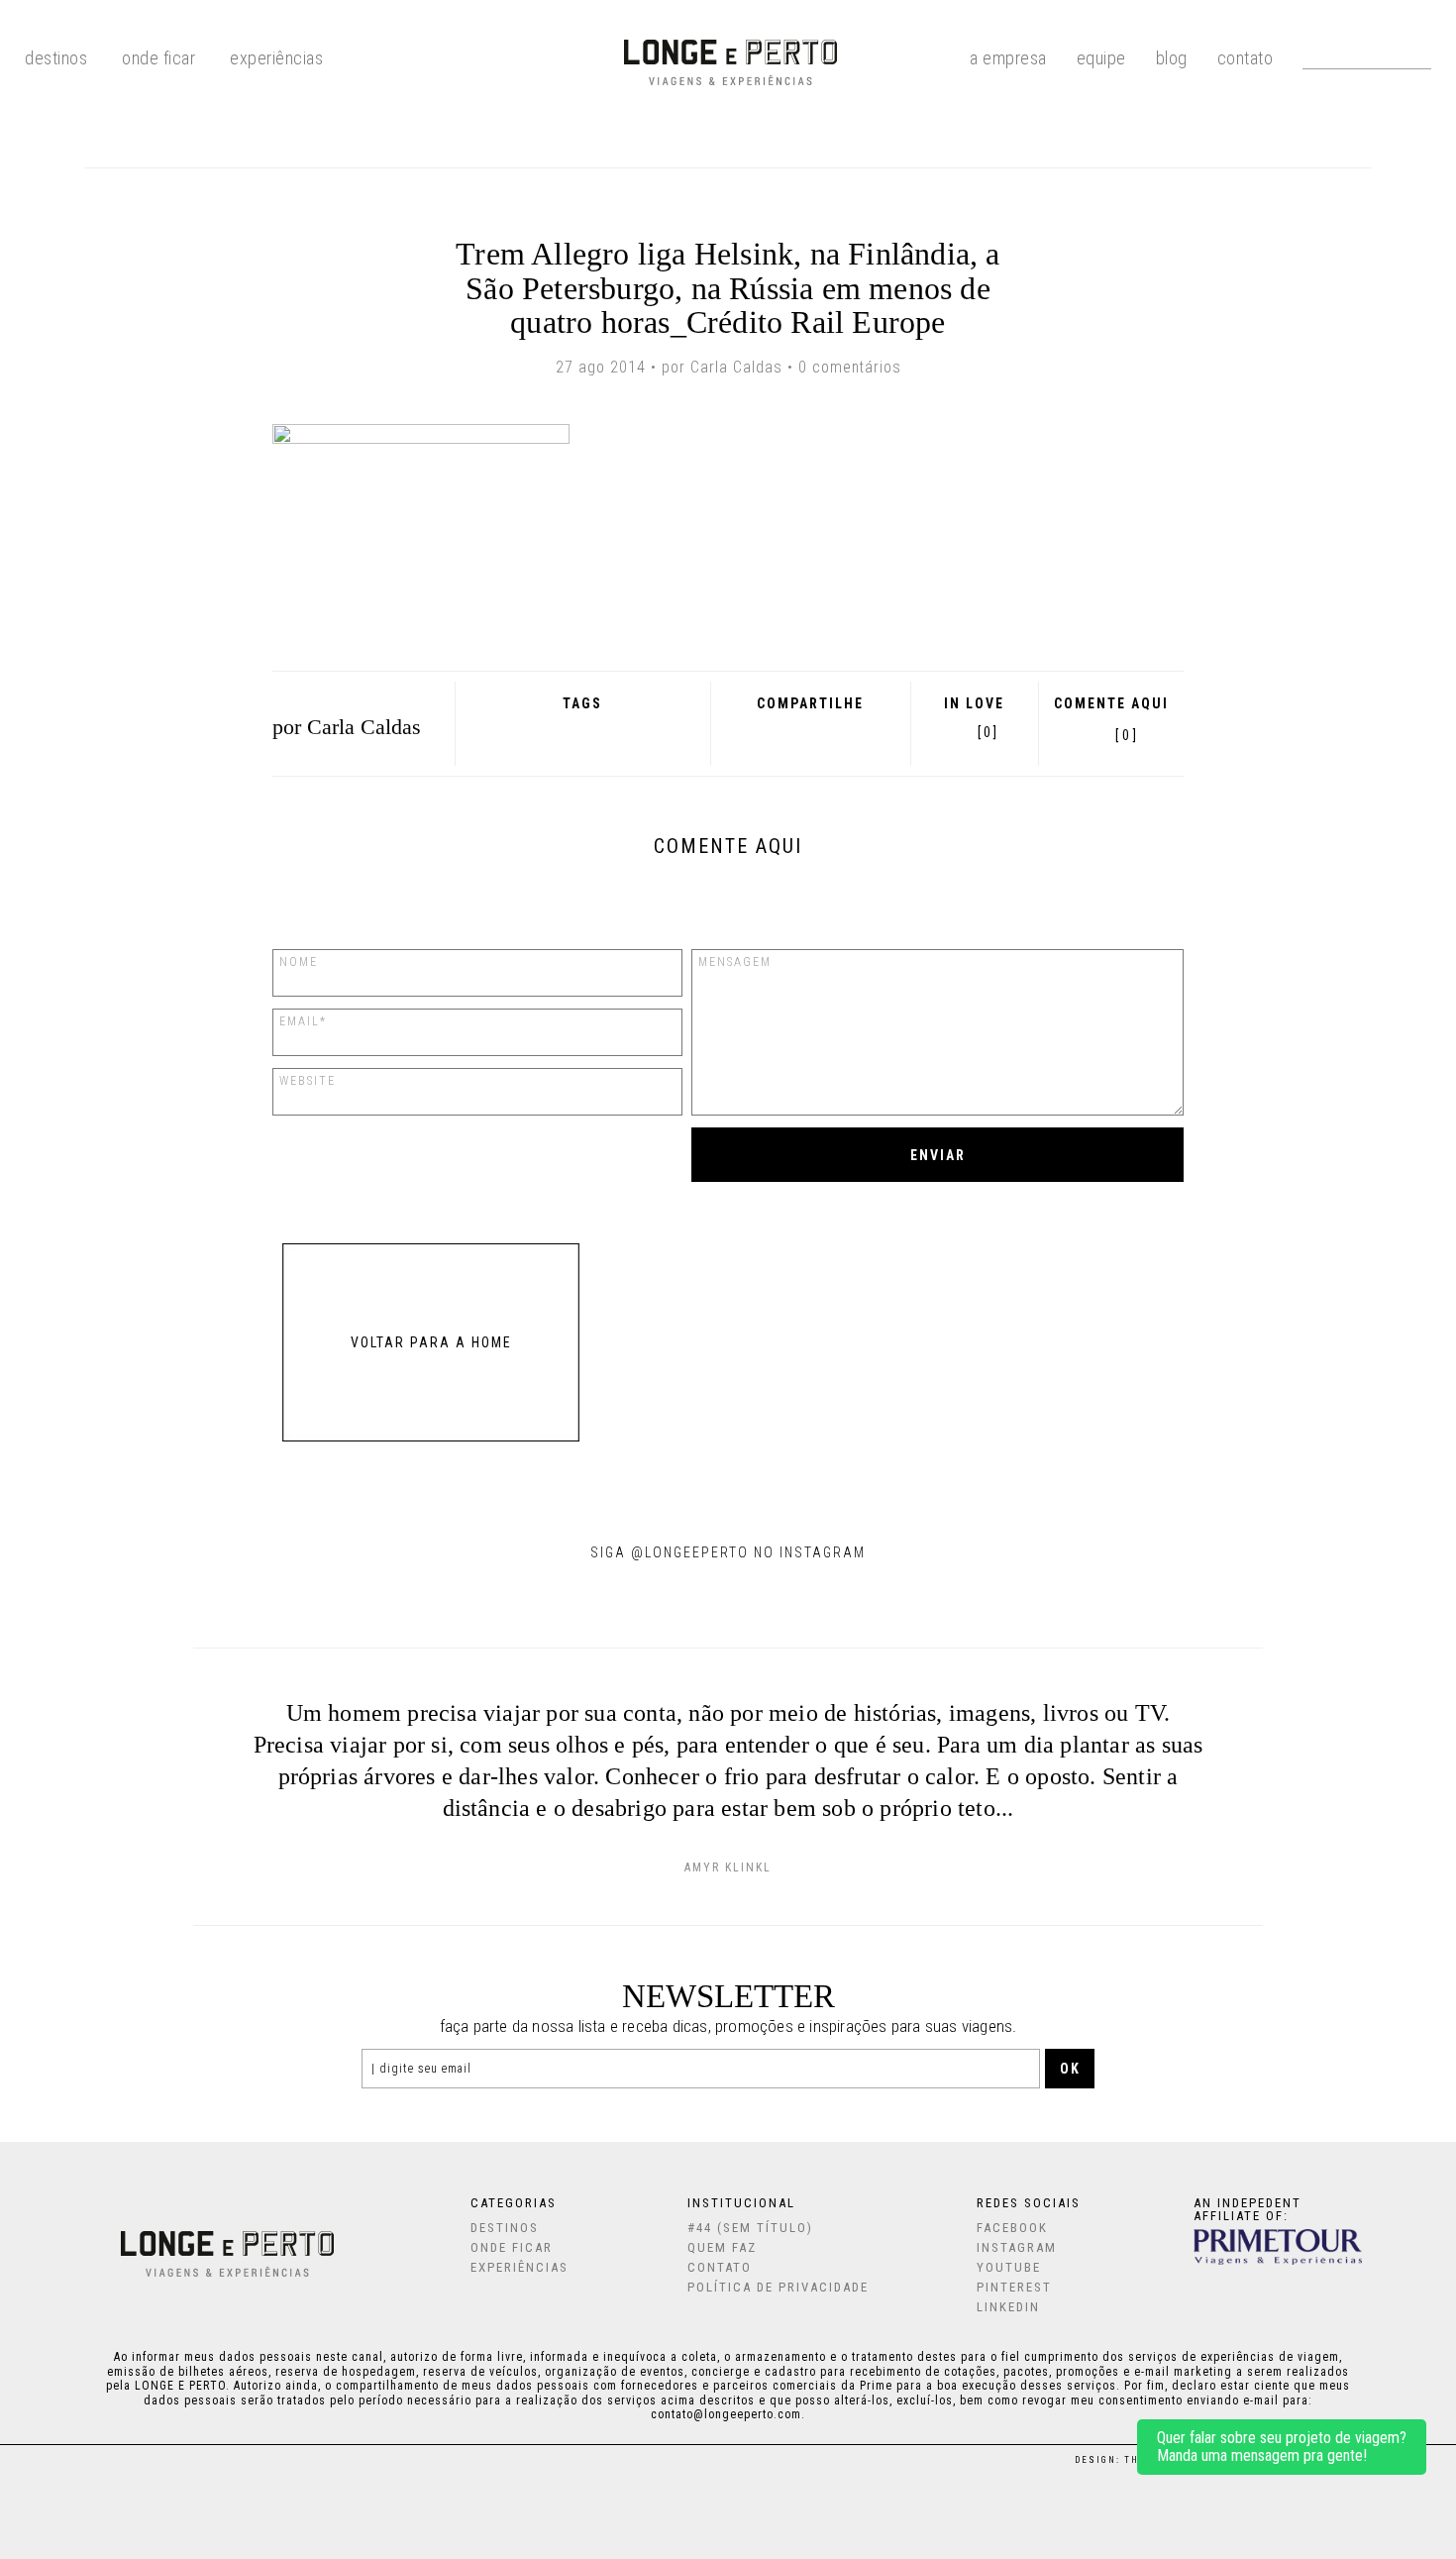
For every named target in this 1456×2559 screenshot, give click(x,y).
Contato (1246, 57)
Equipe (1101, 57)
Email (861, 732)
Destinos (505, 2228)
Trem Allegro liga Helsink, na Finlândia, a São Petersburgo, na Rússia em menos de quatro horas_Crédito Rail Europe (728, 288)
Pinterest (832, 732)
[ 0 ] (1126, 735)
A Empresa (1008, 57)
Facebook (755, 732)
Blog (1172, 57)
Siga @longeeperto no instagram (728, 1552)
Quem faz (722, 2247)
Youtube (1009, 2267)
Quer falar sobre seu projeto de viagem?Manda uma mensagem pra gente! (1282, 2447)
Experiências (276, 57)
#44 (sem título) (750, 2228)
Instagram (1017, 2247)
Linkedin (1008, 2307)
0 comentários (850, 367)
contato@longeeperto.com (726, 2414)
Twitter (807, 732)
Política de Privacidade (778, 2287)
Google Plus (780, 732)
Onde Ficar (158, 57)
